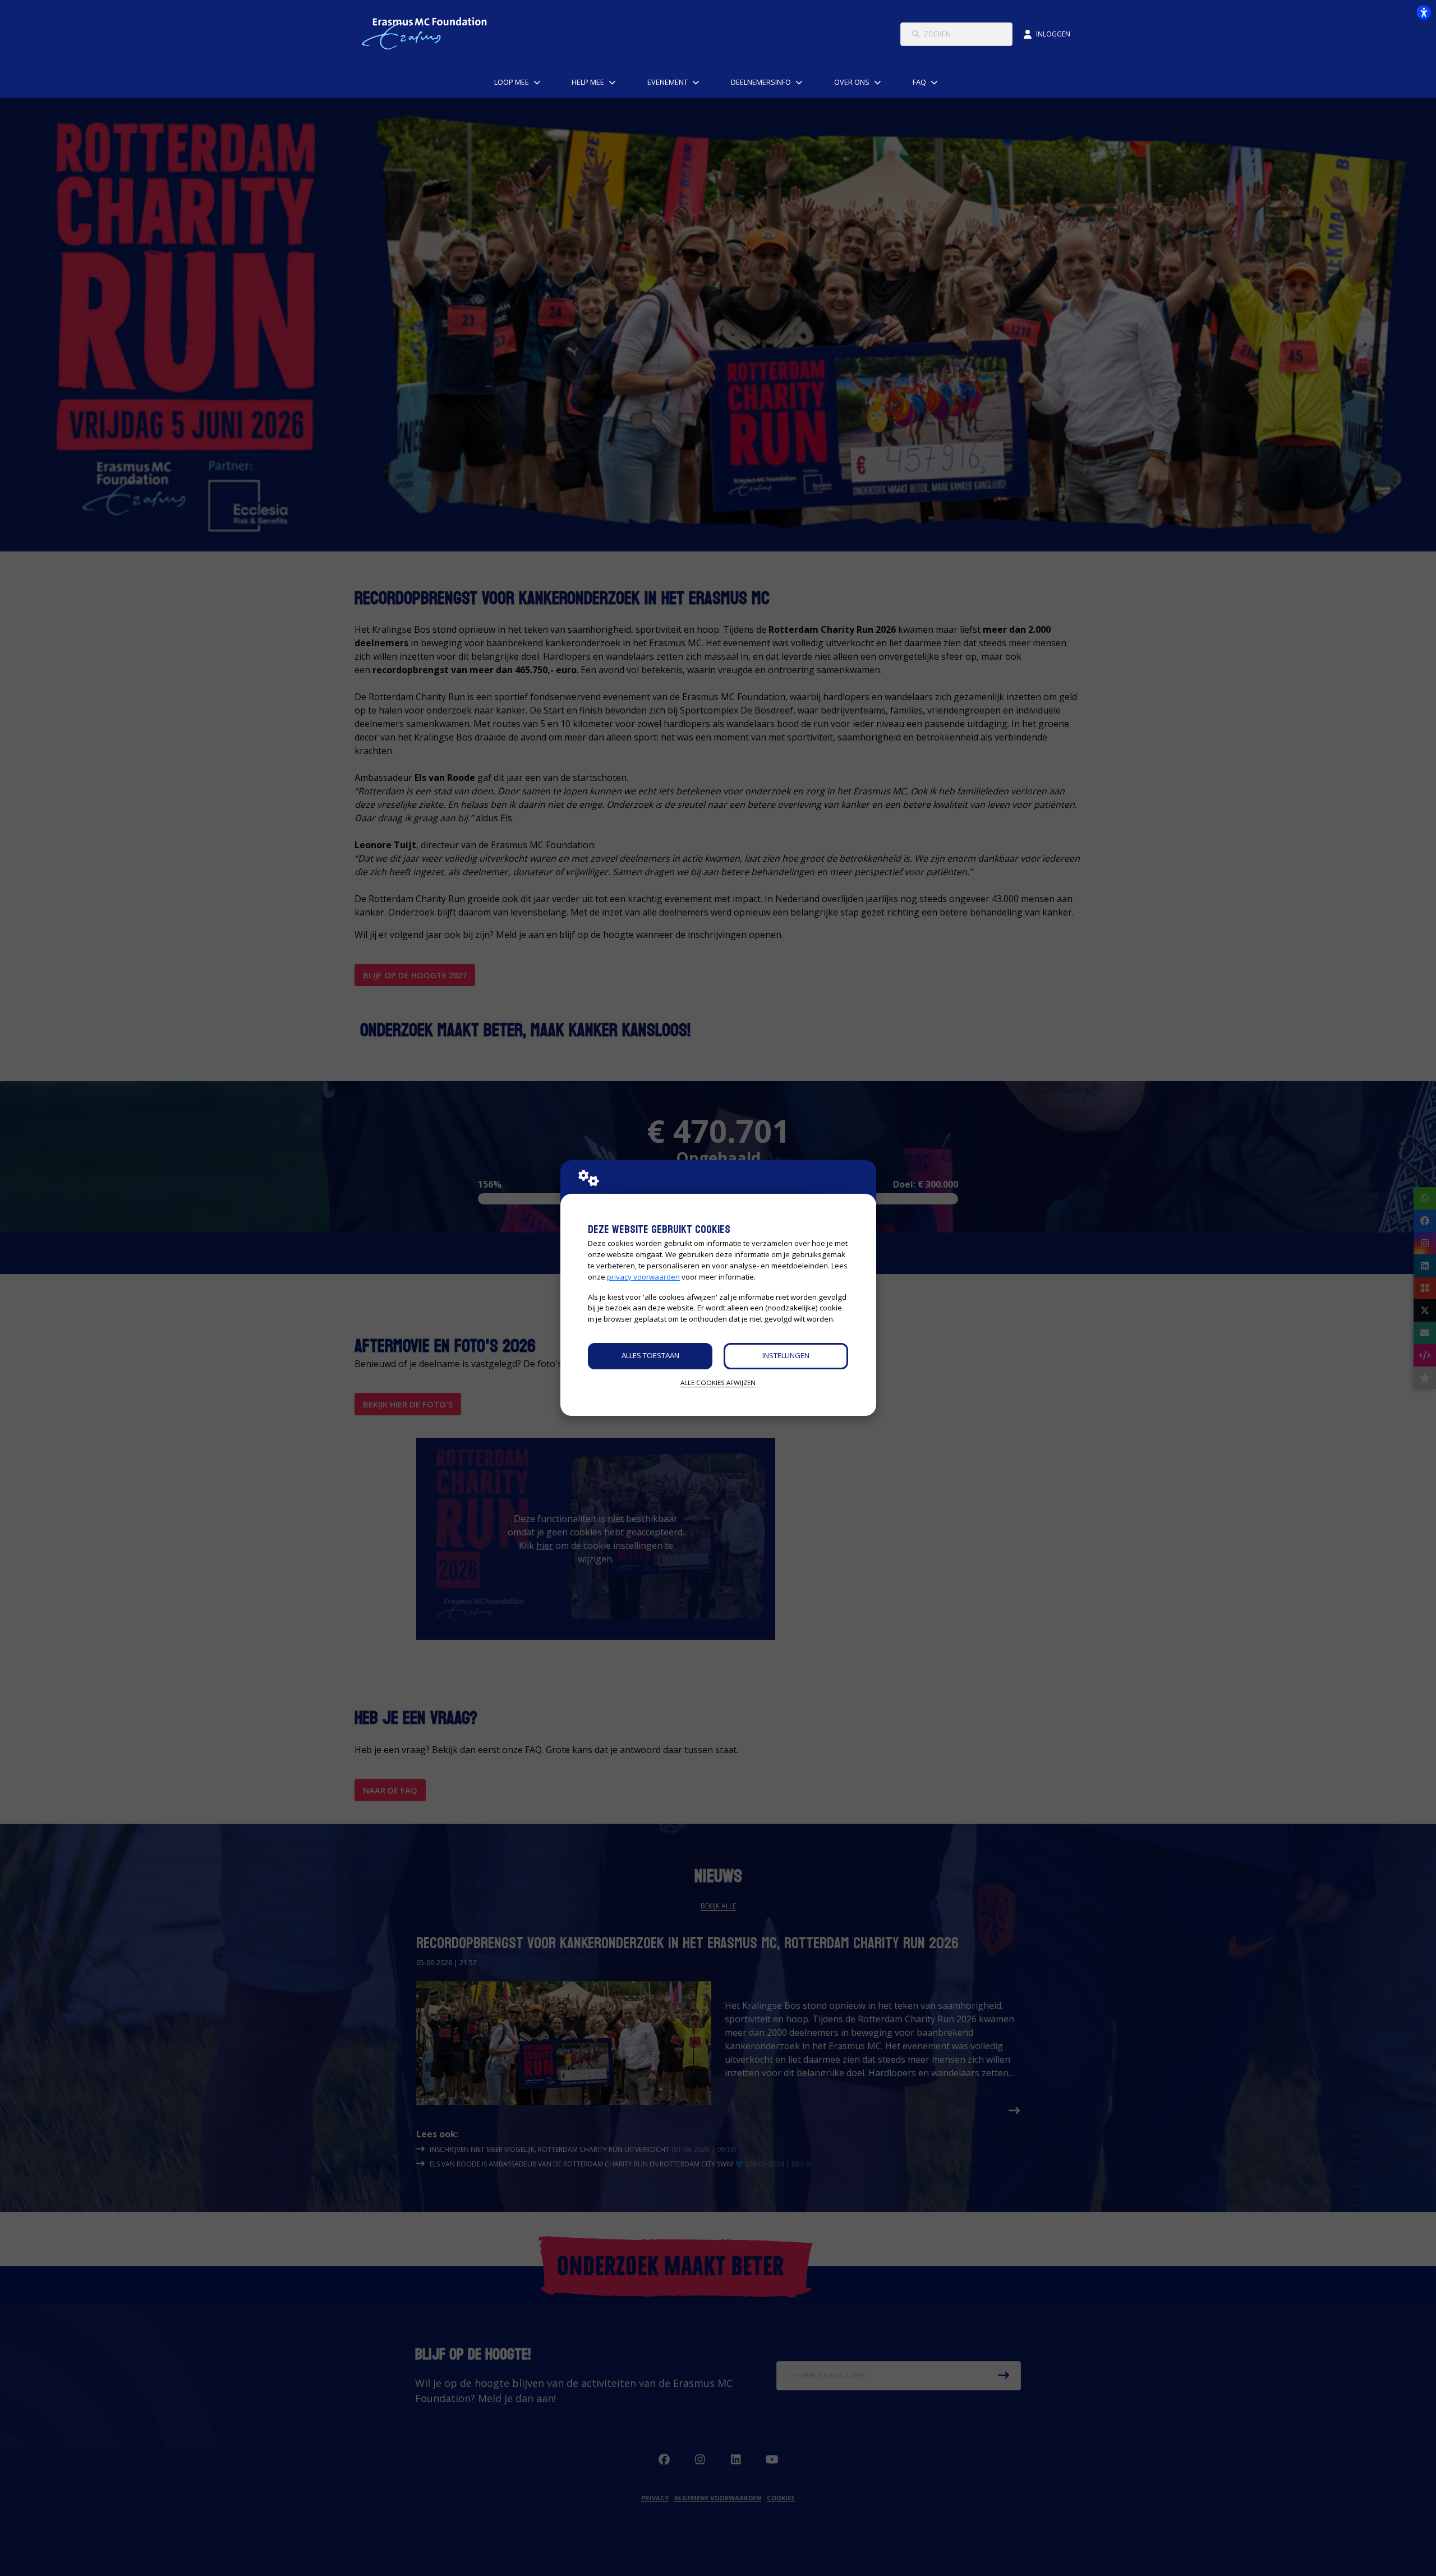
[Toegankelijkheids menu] (1424, 12)
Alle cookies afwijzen (718, 1383)
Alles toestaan (650, 1355)
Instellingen (786, 1355)
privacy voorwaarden (643, 1277)
